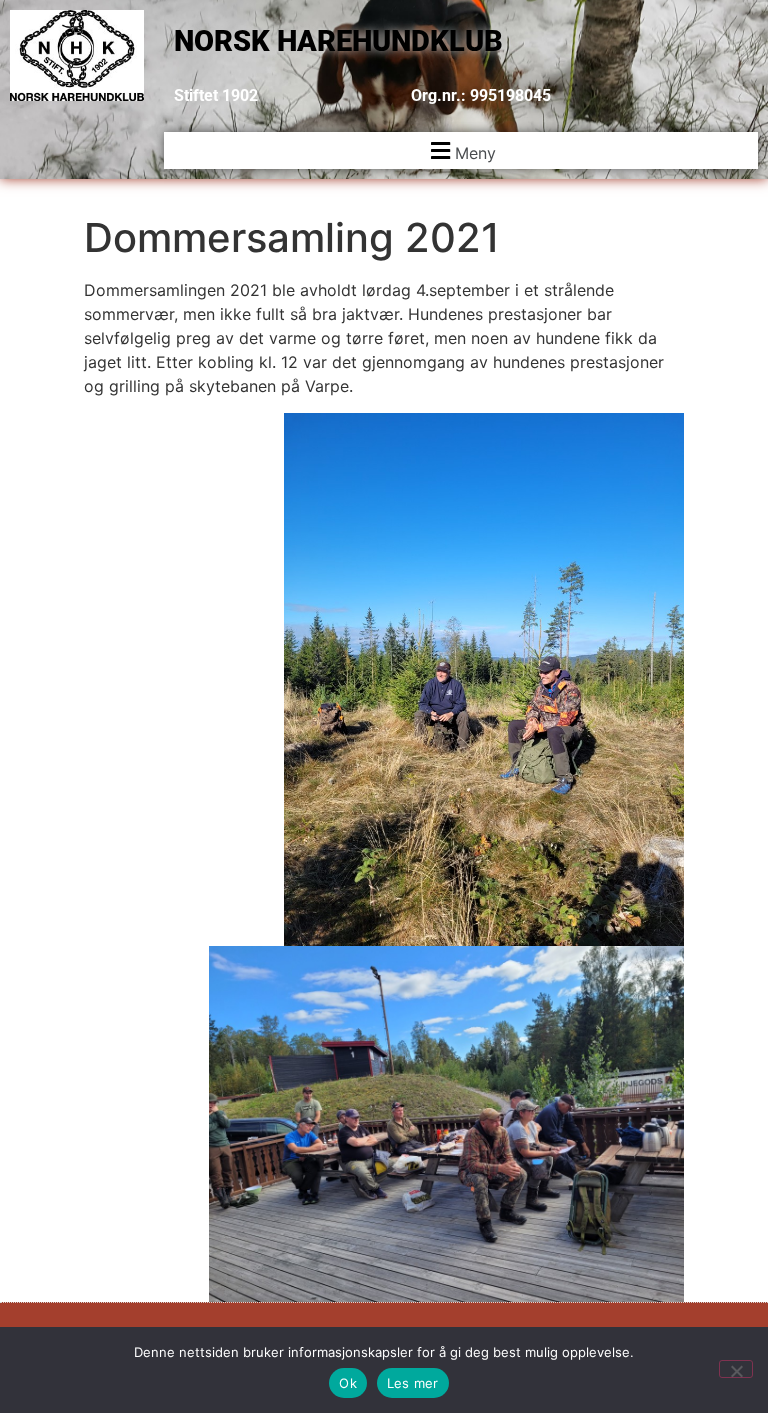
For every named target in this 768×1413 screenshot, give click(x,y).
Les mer (413, 1383)
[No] (736, 1369)
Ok (348, 1383)
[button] (461, 150)
